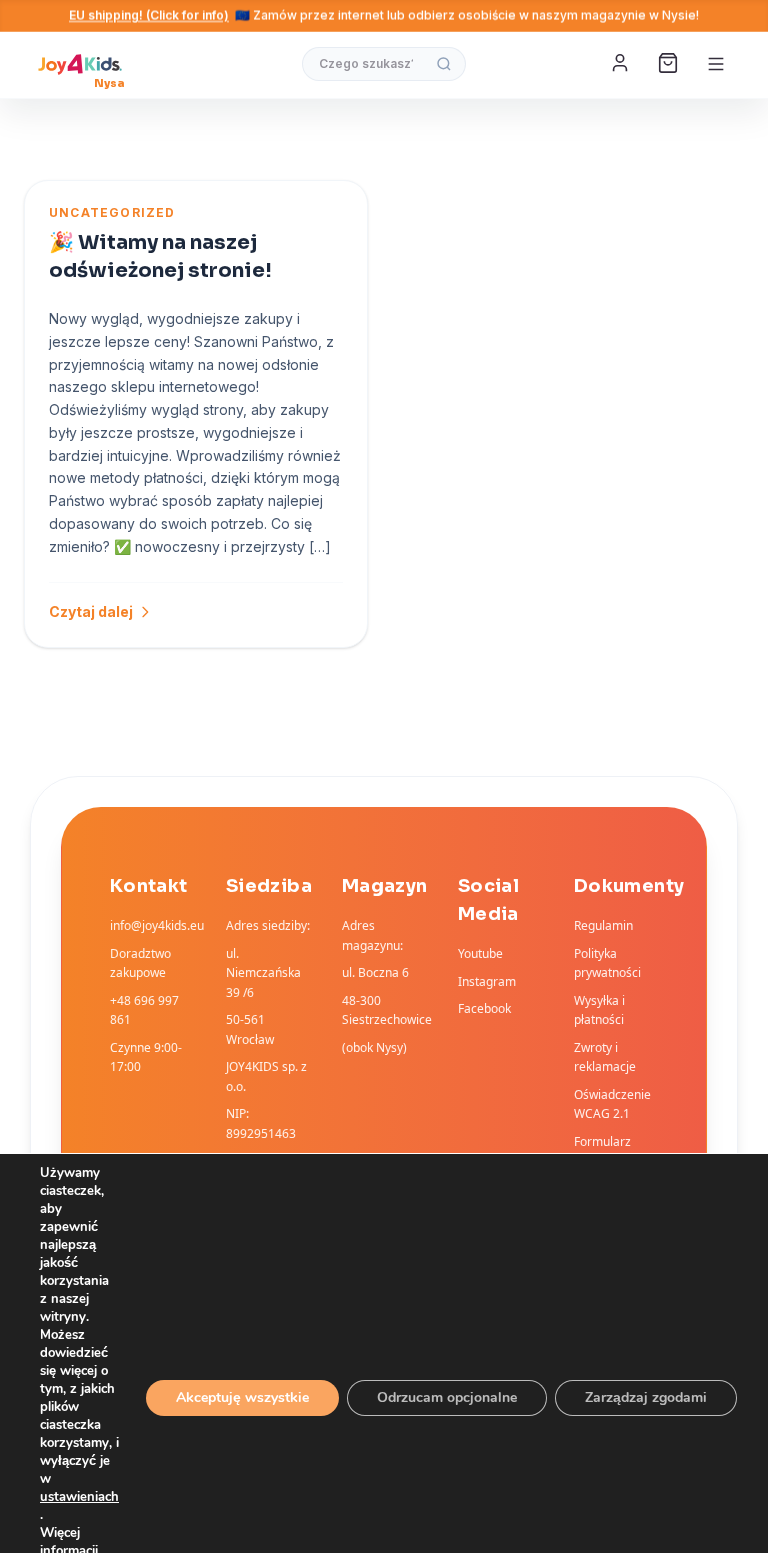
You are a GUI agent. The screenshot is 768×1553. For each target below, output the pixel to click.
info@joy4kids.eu (157, 925)
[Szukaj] (444, 64)
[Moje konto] (622, 64)
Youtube (480, 953)
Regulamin (603, 925)
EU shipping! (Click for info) (149, 15)
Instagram (487, 981)
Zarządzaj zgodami (646, 1397)
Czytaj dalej (91, 611)
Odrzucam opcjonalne (447, 1397)
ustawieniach (79, 1497)
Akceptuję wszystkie (242, 1397)
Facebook (484, 1008)
